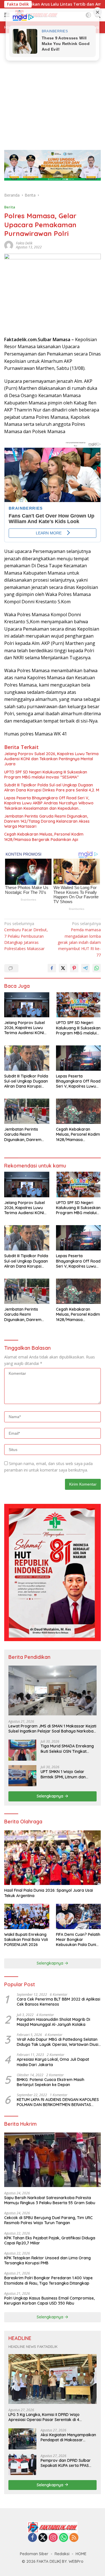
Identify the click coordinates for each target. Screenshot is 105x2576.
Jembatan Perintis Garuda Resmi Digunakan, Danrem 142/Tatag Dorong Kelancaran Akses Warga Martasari (47, 821)
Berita (10, 207)
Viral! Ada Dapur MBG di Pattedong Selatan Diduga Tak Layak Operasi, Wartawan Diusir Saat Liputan (58, 2042)
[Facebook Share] (52, 968)
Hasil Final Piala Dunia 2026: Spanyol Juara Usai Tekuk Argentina (49, 1893)
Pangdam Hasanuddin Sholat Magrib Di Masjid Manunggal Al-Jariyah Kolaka (53, 2022)
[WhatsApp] (64, 2538)
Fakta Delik (24, 243)
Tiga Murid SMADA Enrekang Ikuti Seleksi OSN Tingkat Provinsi (67, 1749)
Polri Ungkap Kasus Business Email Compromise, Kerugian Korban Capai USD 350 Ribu (49, 2301)
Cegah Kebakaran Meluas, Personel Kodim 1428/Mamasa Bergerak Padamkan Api (44, 837)
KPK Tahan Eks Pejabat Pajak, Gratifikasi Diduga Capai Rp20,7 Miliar (50, 2240)
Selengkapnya (51, 1796)
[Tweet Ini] (63, 968)
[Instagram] (53, 2538)
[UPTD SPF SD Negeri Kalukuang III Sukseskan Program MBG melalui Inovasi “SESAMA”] (79, 1005)
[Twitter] (43, 2538)
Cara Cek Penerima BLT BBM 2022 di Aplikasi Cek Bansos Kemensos (59, 2002)
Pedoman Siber (34, 2554)
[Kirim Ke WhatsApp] (97, 968)
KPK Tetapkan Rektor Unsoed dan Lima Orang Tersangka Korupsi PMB (47, 2260)
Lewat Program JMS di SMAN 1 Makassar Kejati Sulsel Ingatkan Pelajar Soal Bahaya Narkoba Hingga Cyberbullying (52, 1729)
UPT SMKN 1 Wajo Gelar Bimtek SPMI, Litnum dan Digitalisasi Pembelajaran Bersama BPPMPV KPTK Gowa (69, 1774)
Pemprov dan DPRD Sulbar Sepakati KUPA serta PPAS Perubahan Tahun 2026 (66, 2463)
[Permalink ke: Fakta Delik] (9, 245)
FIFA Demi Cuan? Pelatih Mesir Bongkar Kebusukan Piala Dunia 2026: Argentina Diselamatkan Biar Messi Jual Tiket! (78, 1940)
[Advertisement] (53, 89)
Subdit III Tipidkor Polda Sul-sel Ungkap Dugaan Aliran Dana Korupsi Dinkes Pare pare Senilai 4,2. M (52, 788)
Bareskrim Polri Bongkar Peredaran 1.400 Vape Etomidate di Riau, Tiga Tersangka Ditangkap (48, 2280)
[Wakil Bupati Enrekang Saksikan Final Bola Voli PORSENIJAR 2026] (27, 1916)
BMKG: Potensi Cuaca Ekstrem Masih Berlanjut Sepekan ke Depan (51, 2082)
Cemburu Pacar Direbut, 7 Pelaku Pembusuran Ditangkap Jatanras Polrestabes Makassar (26, 936)
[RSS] (74, 2538)
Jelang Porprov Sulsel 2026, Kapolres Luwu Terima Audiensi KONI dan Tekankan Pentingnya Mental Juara (51, 759)
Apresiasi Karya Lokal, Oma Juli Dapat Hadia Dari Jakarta (53, 2062)
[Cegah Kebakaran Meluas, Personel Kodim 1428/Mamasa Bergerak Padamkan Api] (79, 1111)
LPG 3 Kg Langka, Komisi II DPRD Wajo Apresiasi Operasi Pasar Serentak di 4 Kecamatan (44, 2417)
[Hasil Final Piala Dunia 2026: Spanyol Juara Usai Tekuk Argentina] (53, 1858)
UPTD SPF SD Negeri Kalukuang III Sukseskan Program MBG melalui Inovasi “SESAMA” (46, 775)
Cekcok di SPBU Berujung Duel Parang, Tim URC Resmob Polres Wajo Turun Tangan (48, 2220)
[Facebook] (32, 2538)
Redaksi (62, 2554)
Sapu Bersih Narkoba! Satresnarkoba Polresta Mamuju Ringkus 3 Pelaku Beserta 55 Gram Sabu (50, 2200)
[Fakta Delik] (53, 2527)
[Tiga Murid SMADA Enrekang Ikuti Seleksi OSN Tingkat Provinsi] (22, 1750)
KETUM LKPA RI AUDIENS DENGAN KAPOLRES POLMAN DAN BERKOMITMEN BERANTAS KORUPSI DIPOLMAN (58, 2102)
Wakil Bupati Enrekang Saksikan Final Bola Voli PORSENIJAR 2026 (26, 1940)
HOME (81, 2554)
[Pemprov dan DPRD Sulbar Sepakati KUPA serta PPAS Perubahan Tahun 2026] (22, 2464)
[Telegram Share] (85, 968)
